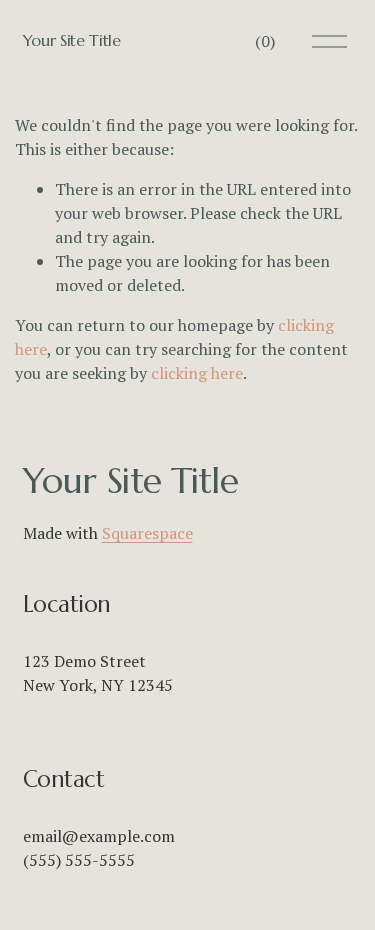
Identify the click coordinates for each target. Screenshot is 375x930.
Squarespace (147, 533)
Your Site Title (72, 40)
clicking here (197, 373)
